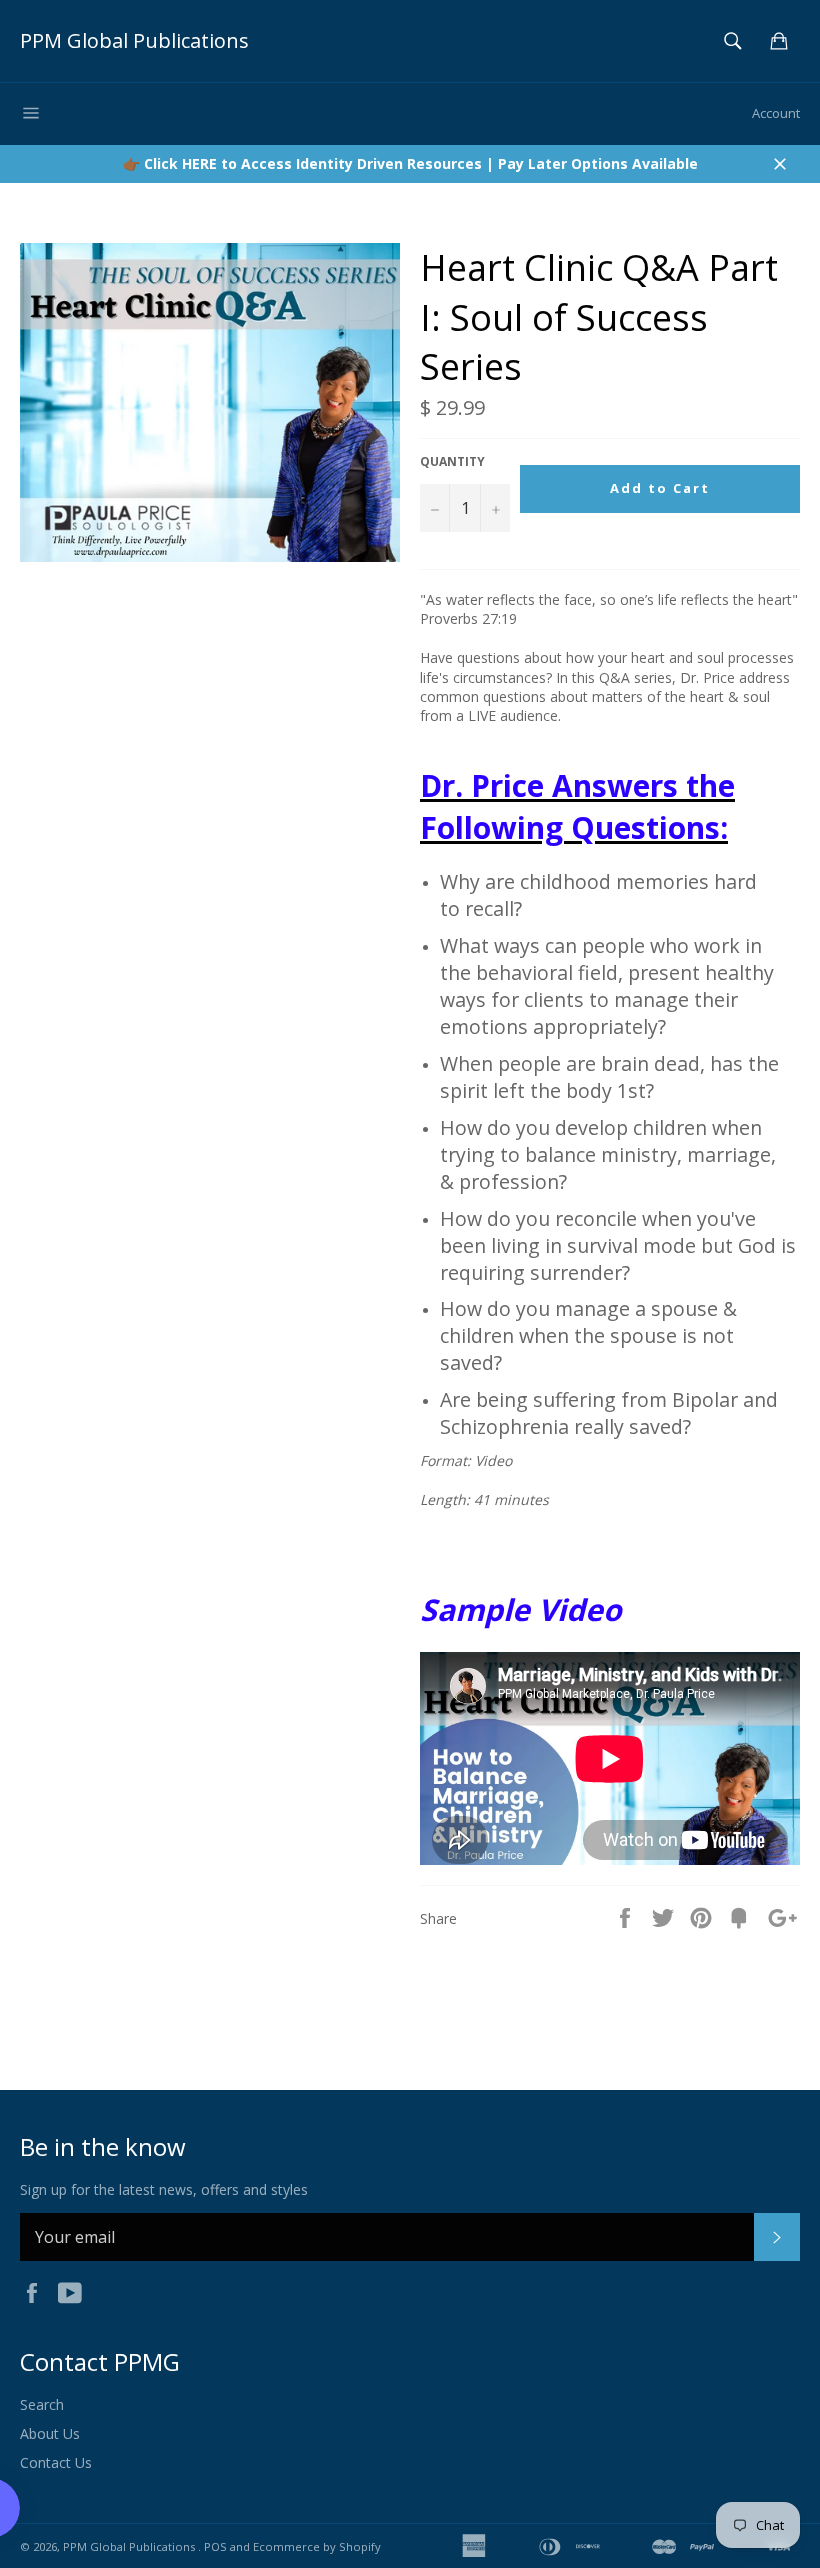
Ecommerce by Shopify (317, 2546)
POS (215, 2546)
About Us (50, 2433)
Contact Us (56, 2462)
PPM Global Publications (134, 40)
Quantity (452, 462)
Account (776, 113)
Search (42, 2404)
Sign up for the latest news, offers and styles (164, 2189)
